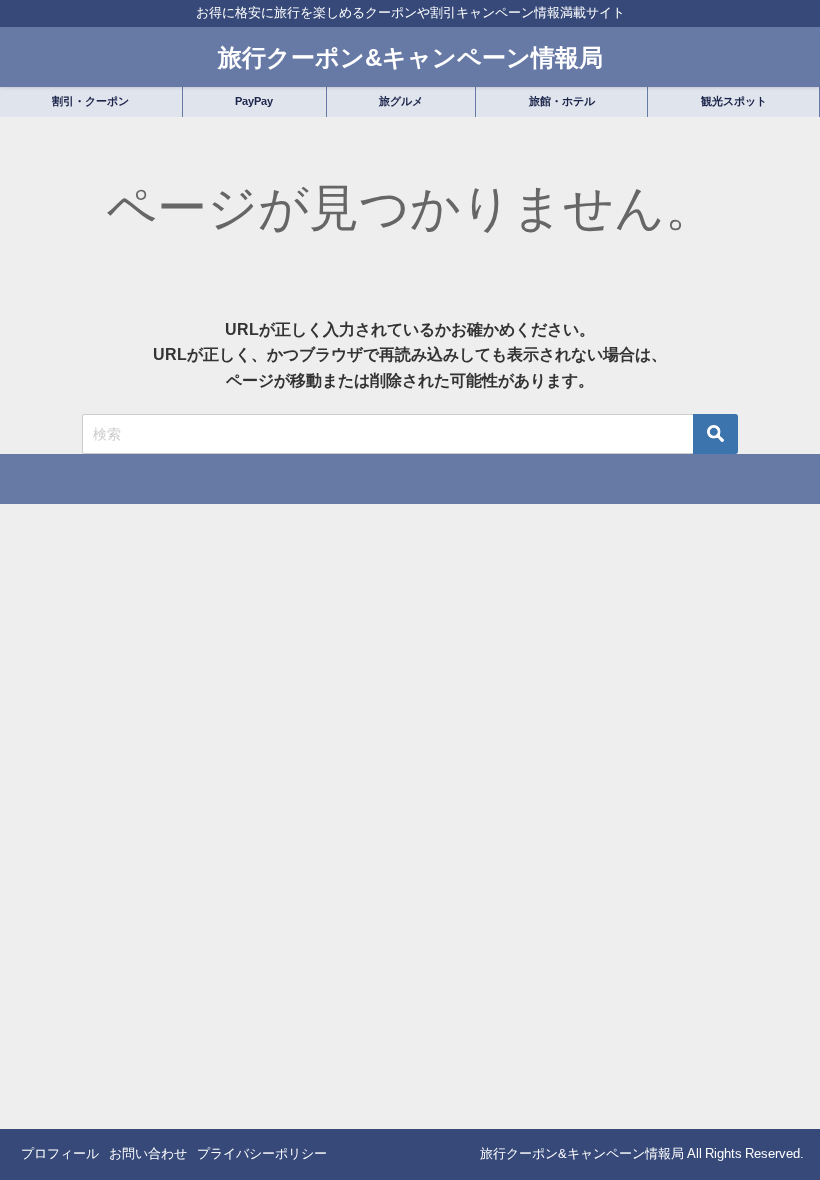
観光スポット (734, 101)
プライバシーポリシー (262, 1153)
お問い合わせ (148, 1153)
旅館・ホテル (562, 101)
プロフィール (60, 1153)
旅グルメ (401, 101)
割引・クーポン (90, 101)
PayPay (254, 101)
